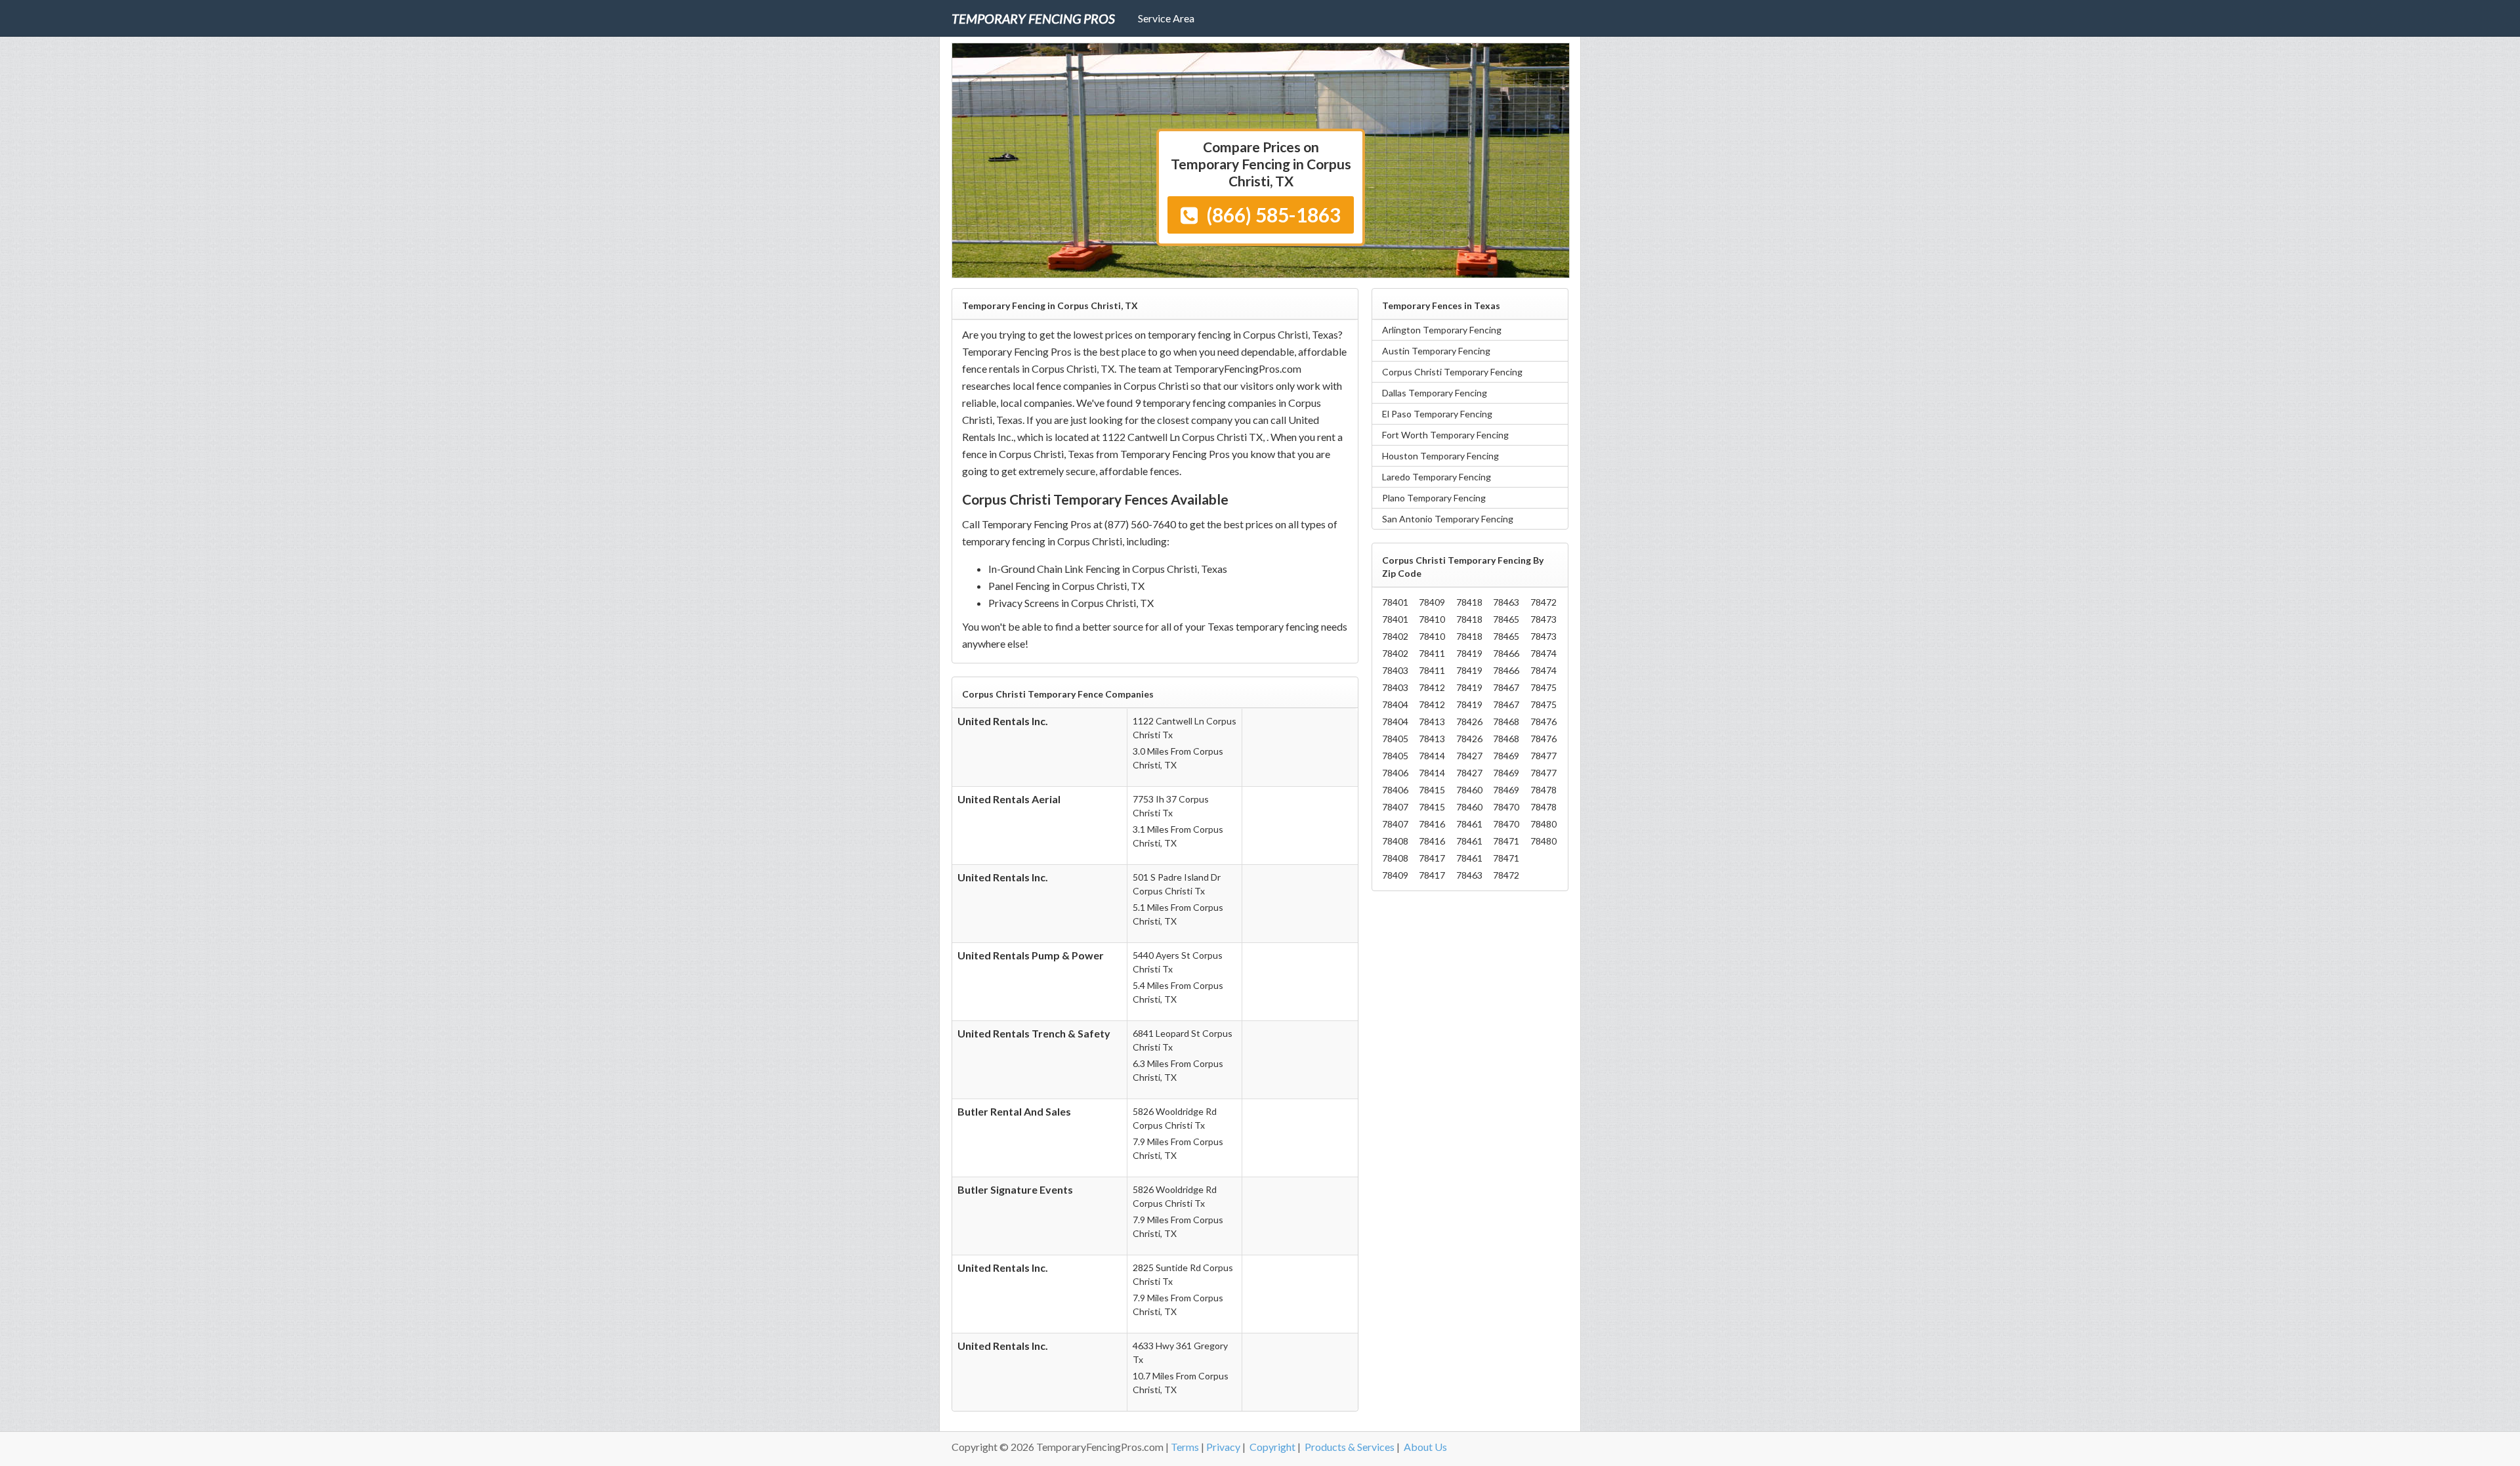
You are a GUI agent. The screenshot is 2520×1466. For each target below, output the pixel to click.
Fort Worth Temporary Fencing (1445, 435)
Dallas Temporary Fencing (1435, 393)
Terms (1185, 1447)
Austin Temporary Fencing (1436, 351)
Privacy (1223, 1447)
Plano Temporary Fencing (1434, 498)
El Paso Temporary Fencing (1437, 414)
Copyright (1272, 1447)
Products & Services (1350, 1447)
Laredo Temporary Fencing (1437, 477)
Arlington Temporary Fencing (1442, 330)
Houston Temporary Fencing (1440, 456)
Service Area (1166, 18)
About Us (1425, 1447)
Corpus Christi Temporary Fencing (1452, 372)
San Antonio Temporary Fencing (1448, 519)
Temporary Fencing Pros (1033, 18)
